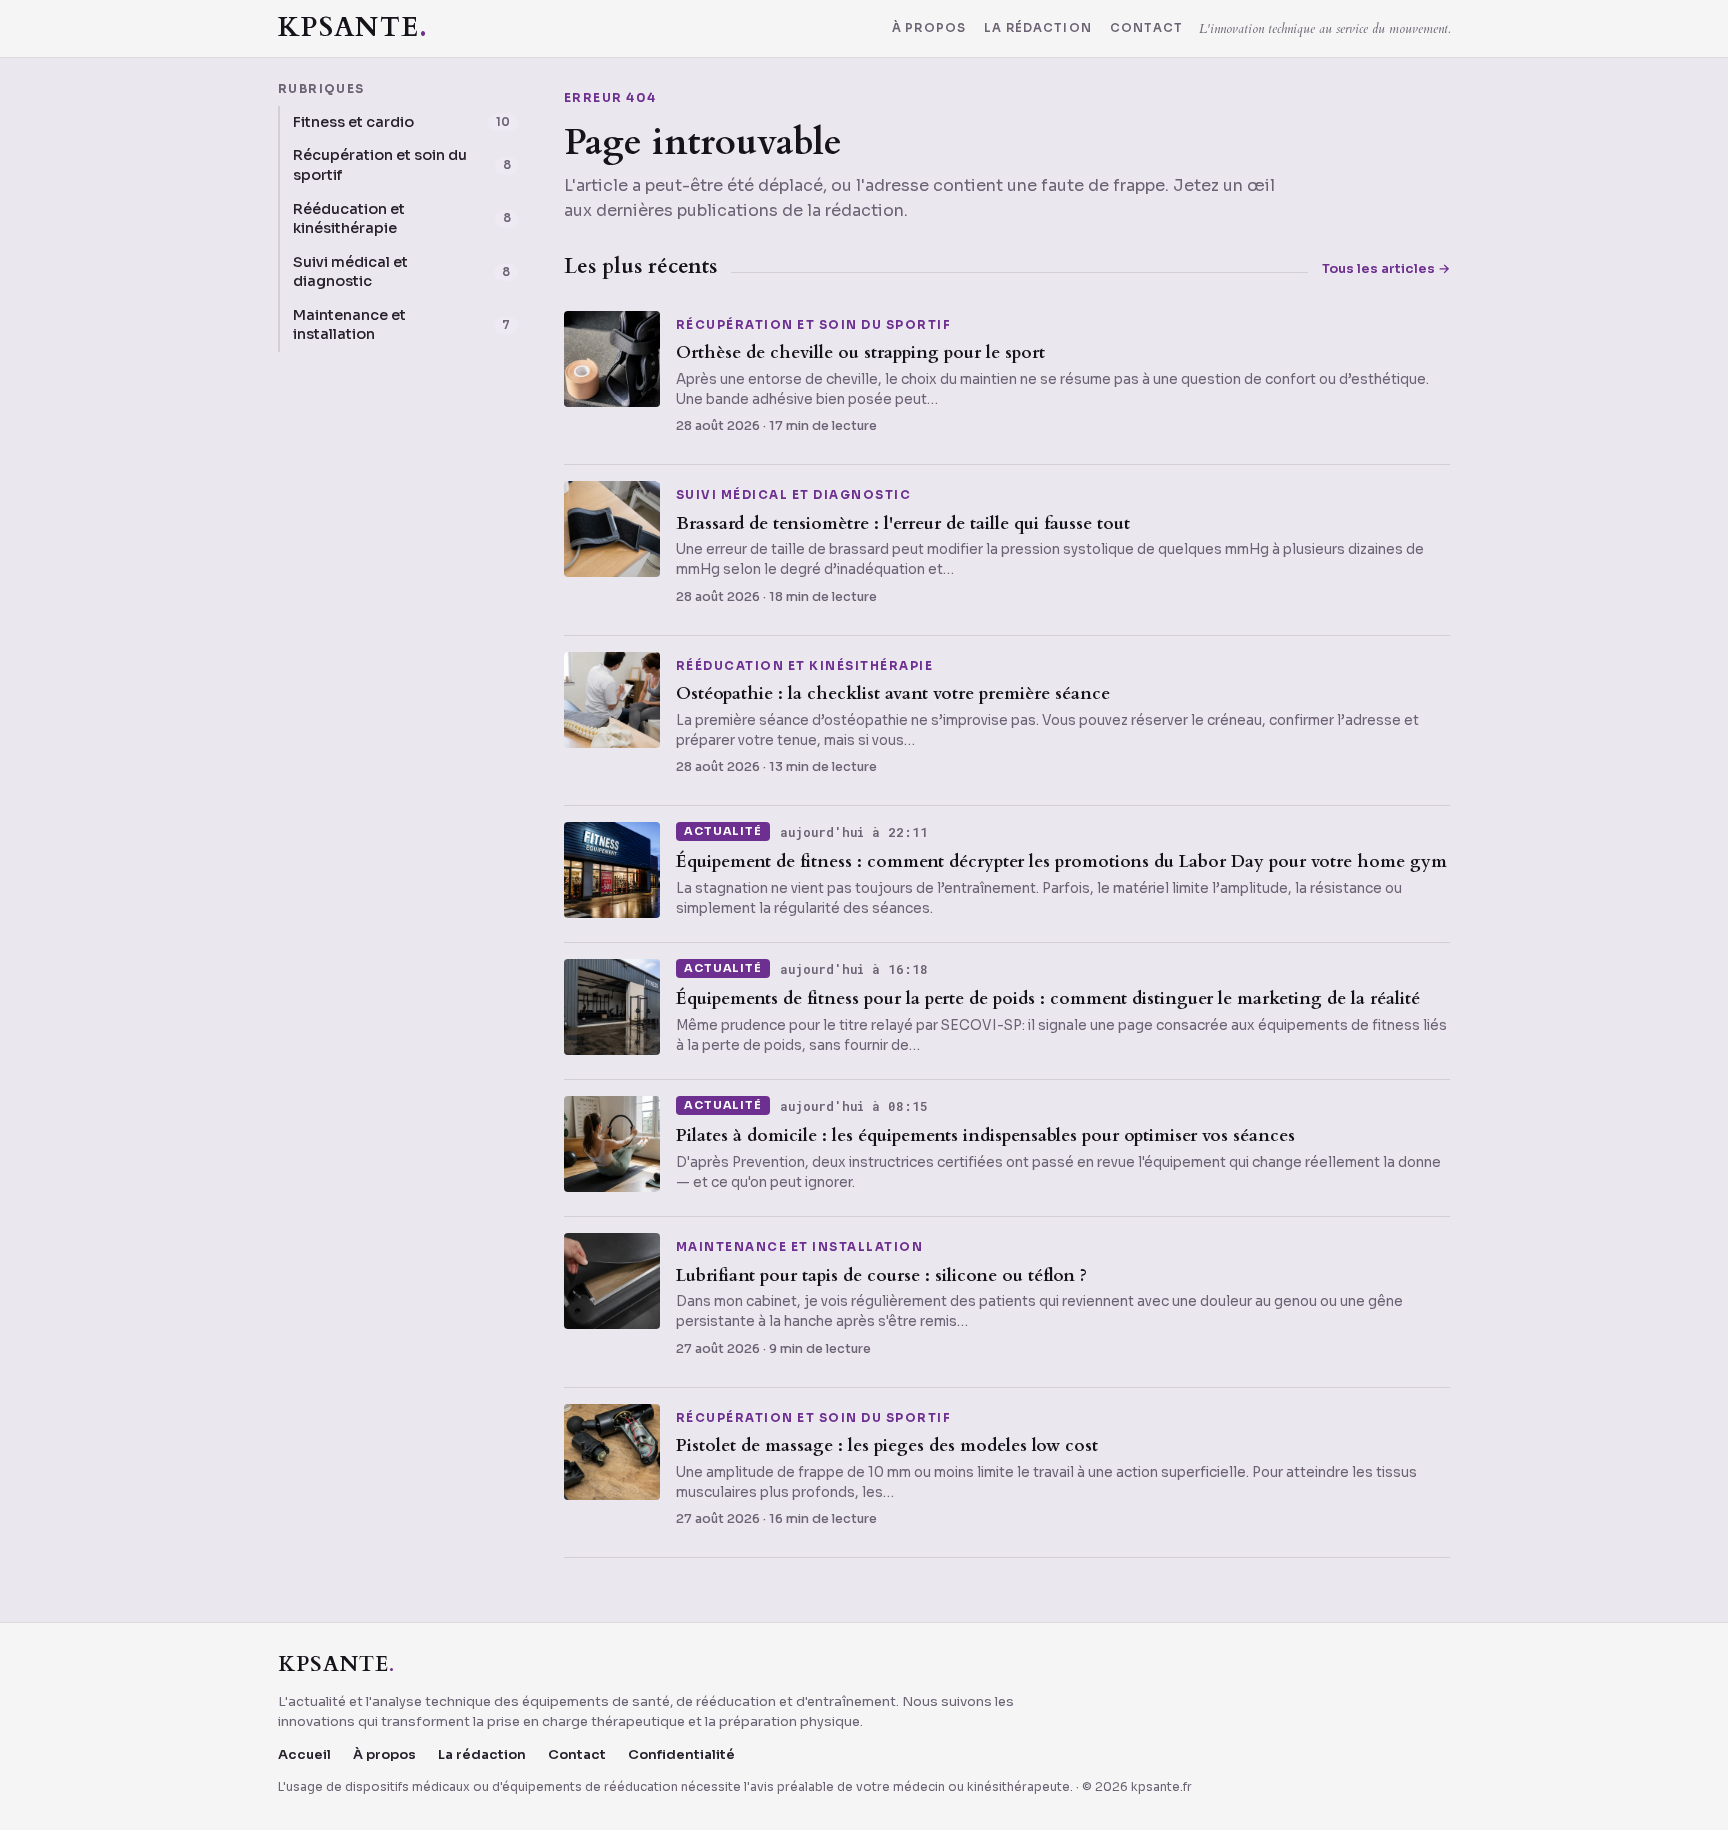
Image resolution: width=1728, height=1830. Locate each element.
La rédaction (1038, 29)
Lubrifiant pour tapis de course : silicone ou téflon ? (881, 1275)
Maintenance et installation (799, 1248)
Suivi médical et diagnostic (793, 496)
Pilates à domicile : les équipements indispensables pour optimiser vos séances (985, 1135)
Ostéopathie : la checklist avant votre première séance (893, 693)
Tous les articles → (1386, 268)
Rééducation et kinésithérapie (804, 667)
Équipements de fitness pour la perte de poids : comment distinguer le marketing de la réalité (1048, 998)
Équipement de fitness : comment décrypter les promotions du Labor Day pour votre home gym (1061, 861)
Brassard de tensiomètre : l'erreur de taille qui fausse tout (903, 523)
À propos (929, 29)
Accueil (304, 1754)
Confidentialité (681, 1754)
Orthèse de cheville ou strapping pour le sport (860, 352)
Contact (1146, 29)
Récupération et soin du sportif (813, 326)
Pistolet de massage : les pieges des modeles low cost (887, 1445)
